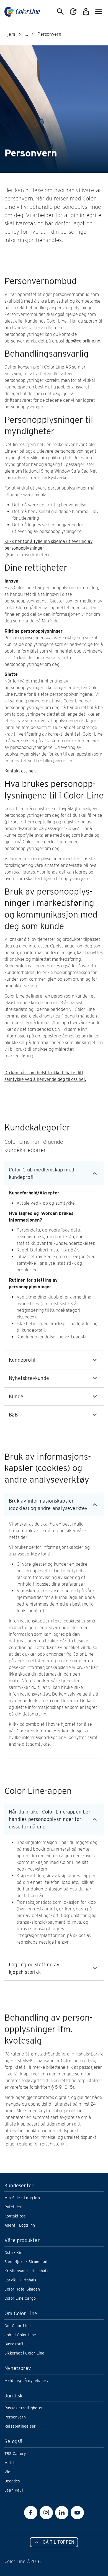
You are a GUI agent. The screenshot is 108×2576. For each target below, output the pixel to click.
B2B (13, 1415)
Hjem (10, 34)
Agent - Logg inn (20, 2225)
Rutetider (13, 2207)
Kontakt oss (15, 2216)
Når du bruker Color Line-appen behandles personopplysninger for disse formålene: (50, 1819)
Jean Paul (14, 2490)
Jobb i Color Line (20, 2335)
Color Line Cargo (20, 2298)
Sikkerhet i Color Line (24, 2353)
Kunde (16, 1396)
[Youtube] (77, 2513)
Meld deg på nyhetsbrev (26, 2381)
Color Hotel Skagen (22, 2289)
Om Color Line (18, 2326)
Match (10, 2463)
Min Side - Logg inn (22, 2198)
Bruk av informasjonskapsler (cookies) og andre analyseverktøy (48, 1505)
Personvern (15, 2417)
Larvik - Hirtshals (20, 2280)
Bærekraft (14, 2344)
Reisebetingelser (20, 2426)
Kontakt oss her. (20, 771)
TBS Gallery (15, 2454)
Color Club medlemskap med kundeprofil (42, 1173)
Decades (12, 2481)
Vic (7, 2472)
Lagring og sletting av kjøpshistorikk (34, 1968)
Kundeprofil (22, 1360)
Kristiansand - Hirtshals (26, 2271)
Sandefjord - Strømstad (26, 2262)
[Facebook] (31, 2513)
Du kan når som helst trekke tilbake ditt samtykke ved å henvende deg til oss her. (45, 1076)
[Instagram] (46, 2513)
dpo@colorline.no (83, 341)
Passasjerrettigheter (24, 2408)
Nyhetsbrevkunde (29, 1378)
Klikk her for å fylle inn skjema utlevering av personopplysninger (48, 545)
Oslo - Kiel (14, 2253)
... (26, 34)
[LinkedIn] (62, 2513)
